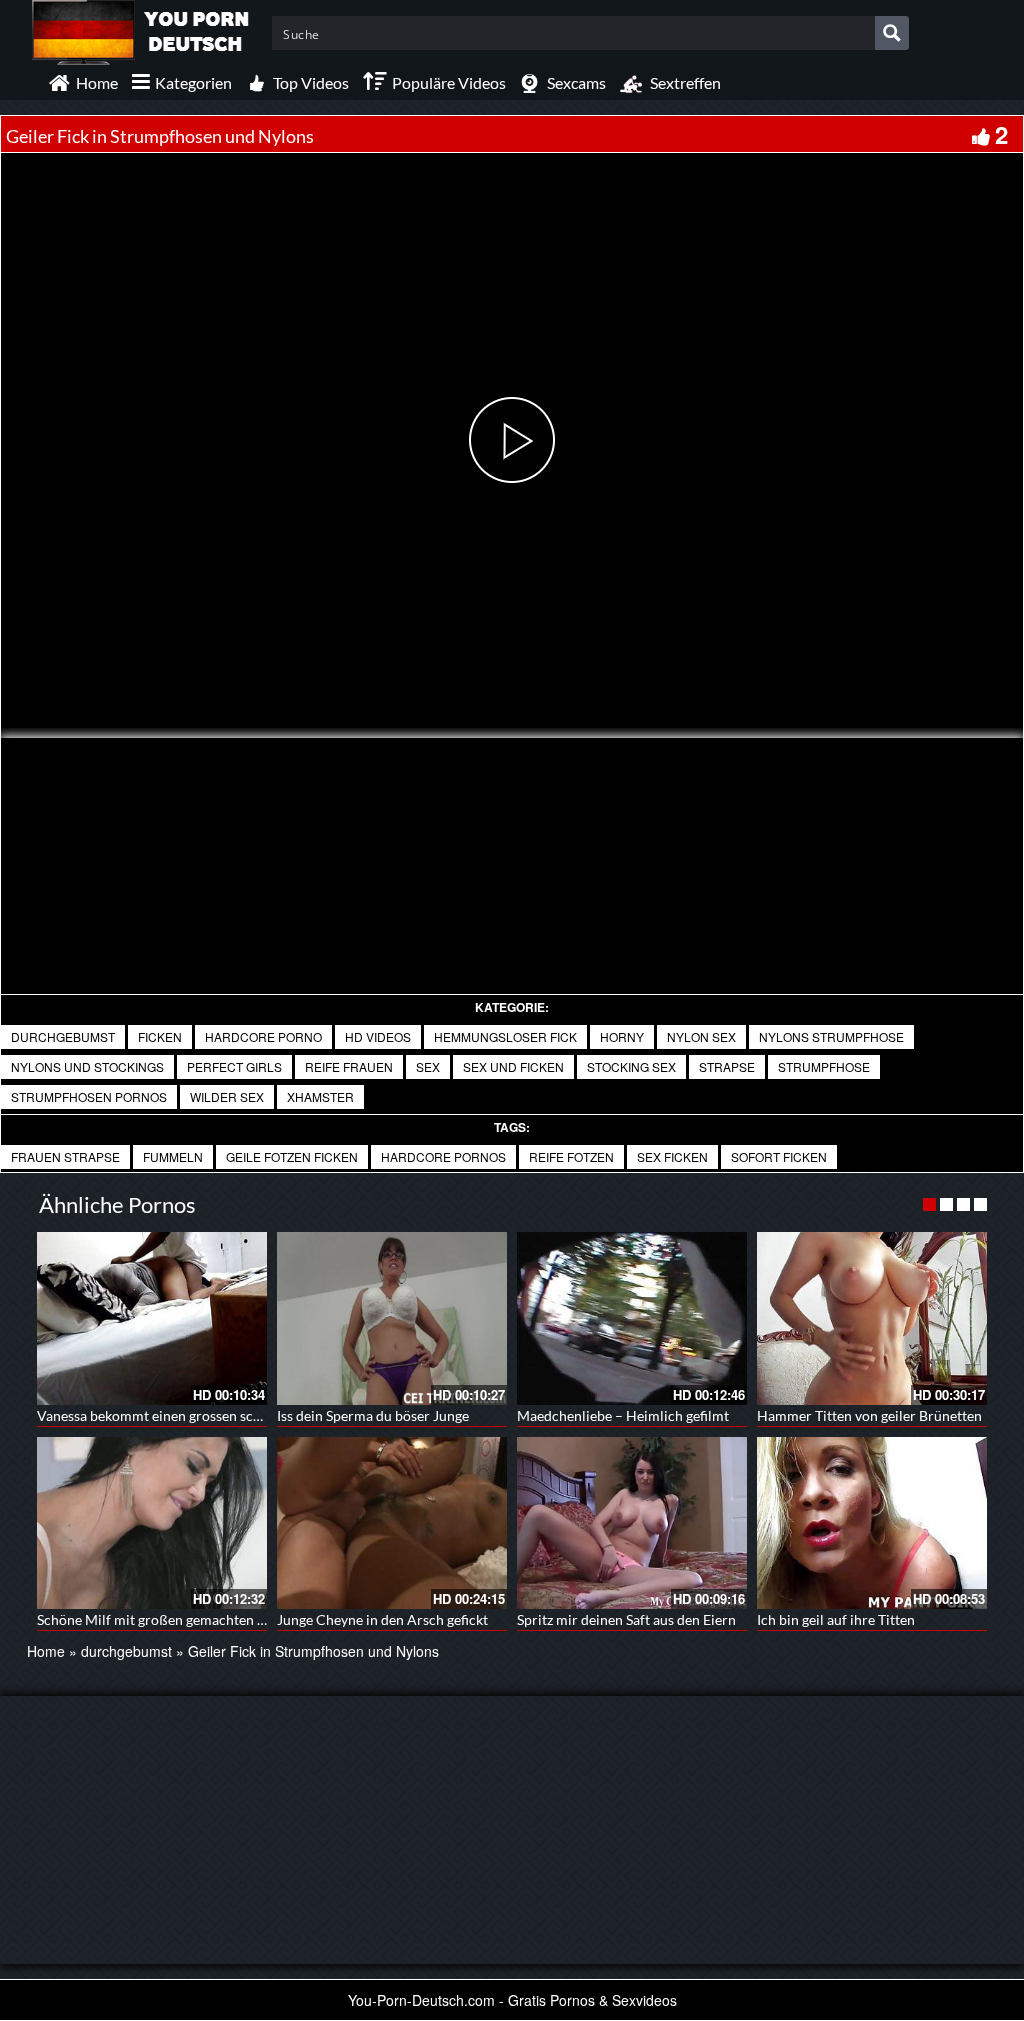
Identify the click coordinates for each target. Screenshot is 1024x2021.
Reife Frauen (349, 1066)
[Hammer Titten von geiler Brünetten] (872, 1318)
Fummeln (173, 1156)
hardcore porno (263, 1036)
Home (46, 1651)
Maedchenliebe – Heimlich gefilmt (623, 1415)
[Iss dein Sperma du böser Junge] (392, 1318)
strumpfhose (824, 1066)
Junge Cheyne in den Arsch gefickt (382, 1619)
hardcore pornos (443, 1156)
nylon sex (701, 1036)
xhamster (320, 1096)
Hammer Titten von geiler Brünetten (869, 1415)
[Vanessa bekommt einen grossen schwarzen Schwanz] (152, 1318)
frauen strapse (65, 1156)
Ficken (160, 1036)
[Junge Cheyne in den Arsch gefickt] (392, 1523)
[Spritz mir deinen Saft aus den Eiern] (632, 1523)
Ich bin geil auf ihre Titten (836, 1619)
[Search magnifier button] (892, 33)
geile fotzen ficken (292, 1156)
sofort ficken (779, 1156)
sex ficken (672, 1156)
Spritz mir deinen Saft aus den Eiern (626, 1619)
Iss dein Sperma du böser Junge (373, 1415)
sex (428, 1066)
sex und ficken (513, 1066)
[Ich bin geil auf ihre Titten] (872, 1523)
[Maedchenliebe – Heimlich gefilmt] (632, 1318)
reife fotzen (571, 1156)
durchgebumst (63, 1036)
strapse (727, 1066)
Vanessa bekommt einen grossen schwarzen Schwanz (200, 1415)
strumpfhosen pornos (89, 1096)
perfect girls (234, 1066)
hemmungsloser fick (505, 1036)
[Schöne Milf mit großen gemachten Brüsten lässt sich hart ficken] (152, 1523)
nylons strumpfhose (831, 1036)
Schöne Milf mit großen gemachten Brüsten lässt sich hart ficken (235, 1619)
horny (622, 1036)
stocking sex (631, 1066)
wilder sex (227, 1096)
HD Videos (378, 1036)
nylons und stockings (87, 1066)
